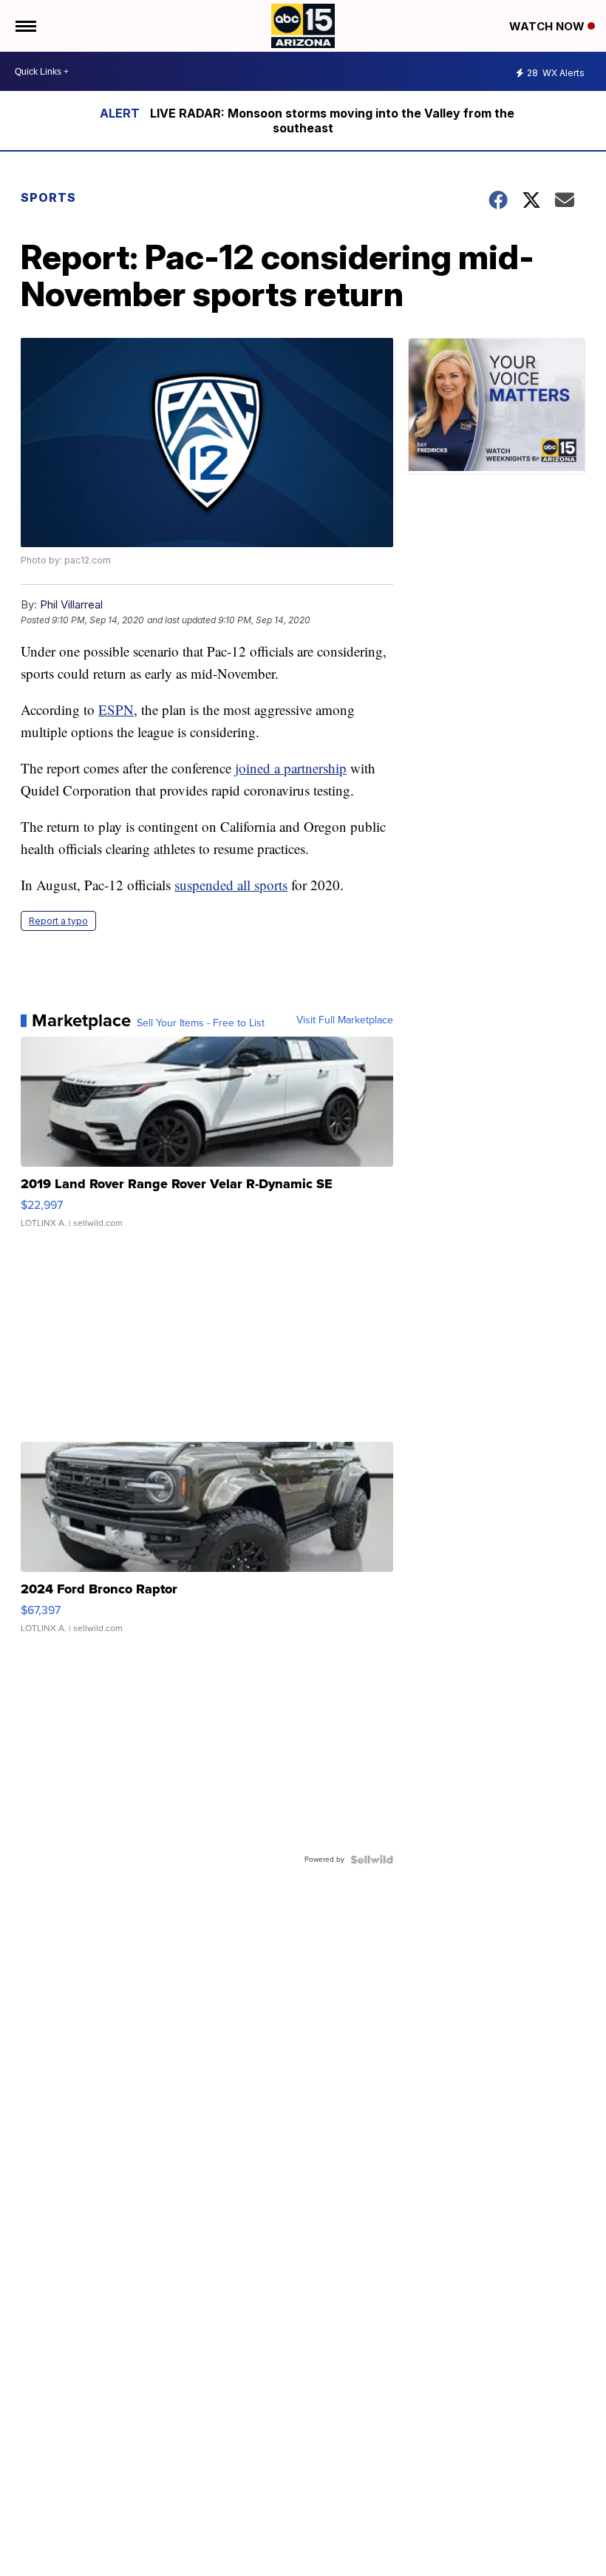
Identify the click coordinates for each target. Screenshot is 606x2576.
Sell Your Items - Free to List (201, 1023)
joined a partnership (291, 768)
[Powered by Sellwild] (372, 1860)
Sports (48, 197)
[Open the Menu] (25, 26)
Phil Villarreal (71, 604)
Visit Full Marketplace (345, 1020)
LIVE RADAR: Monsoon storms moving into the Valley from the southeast (332, 121)
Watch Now (548, 26)
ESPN (116, 709)
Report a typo (58, 921)
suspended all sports (231, 885)
